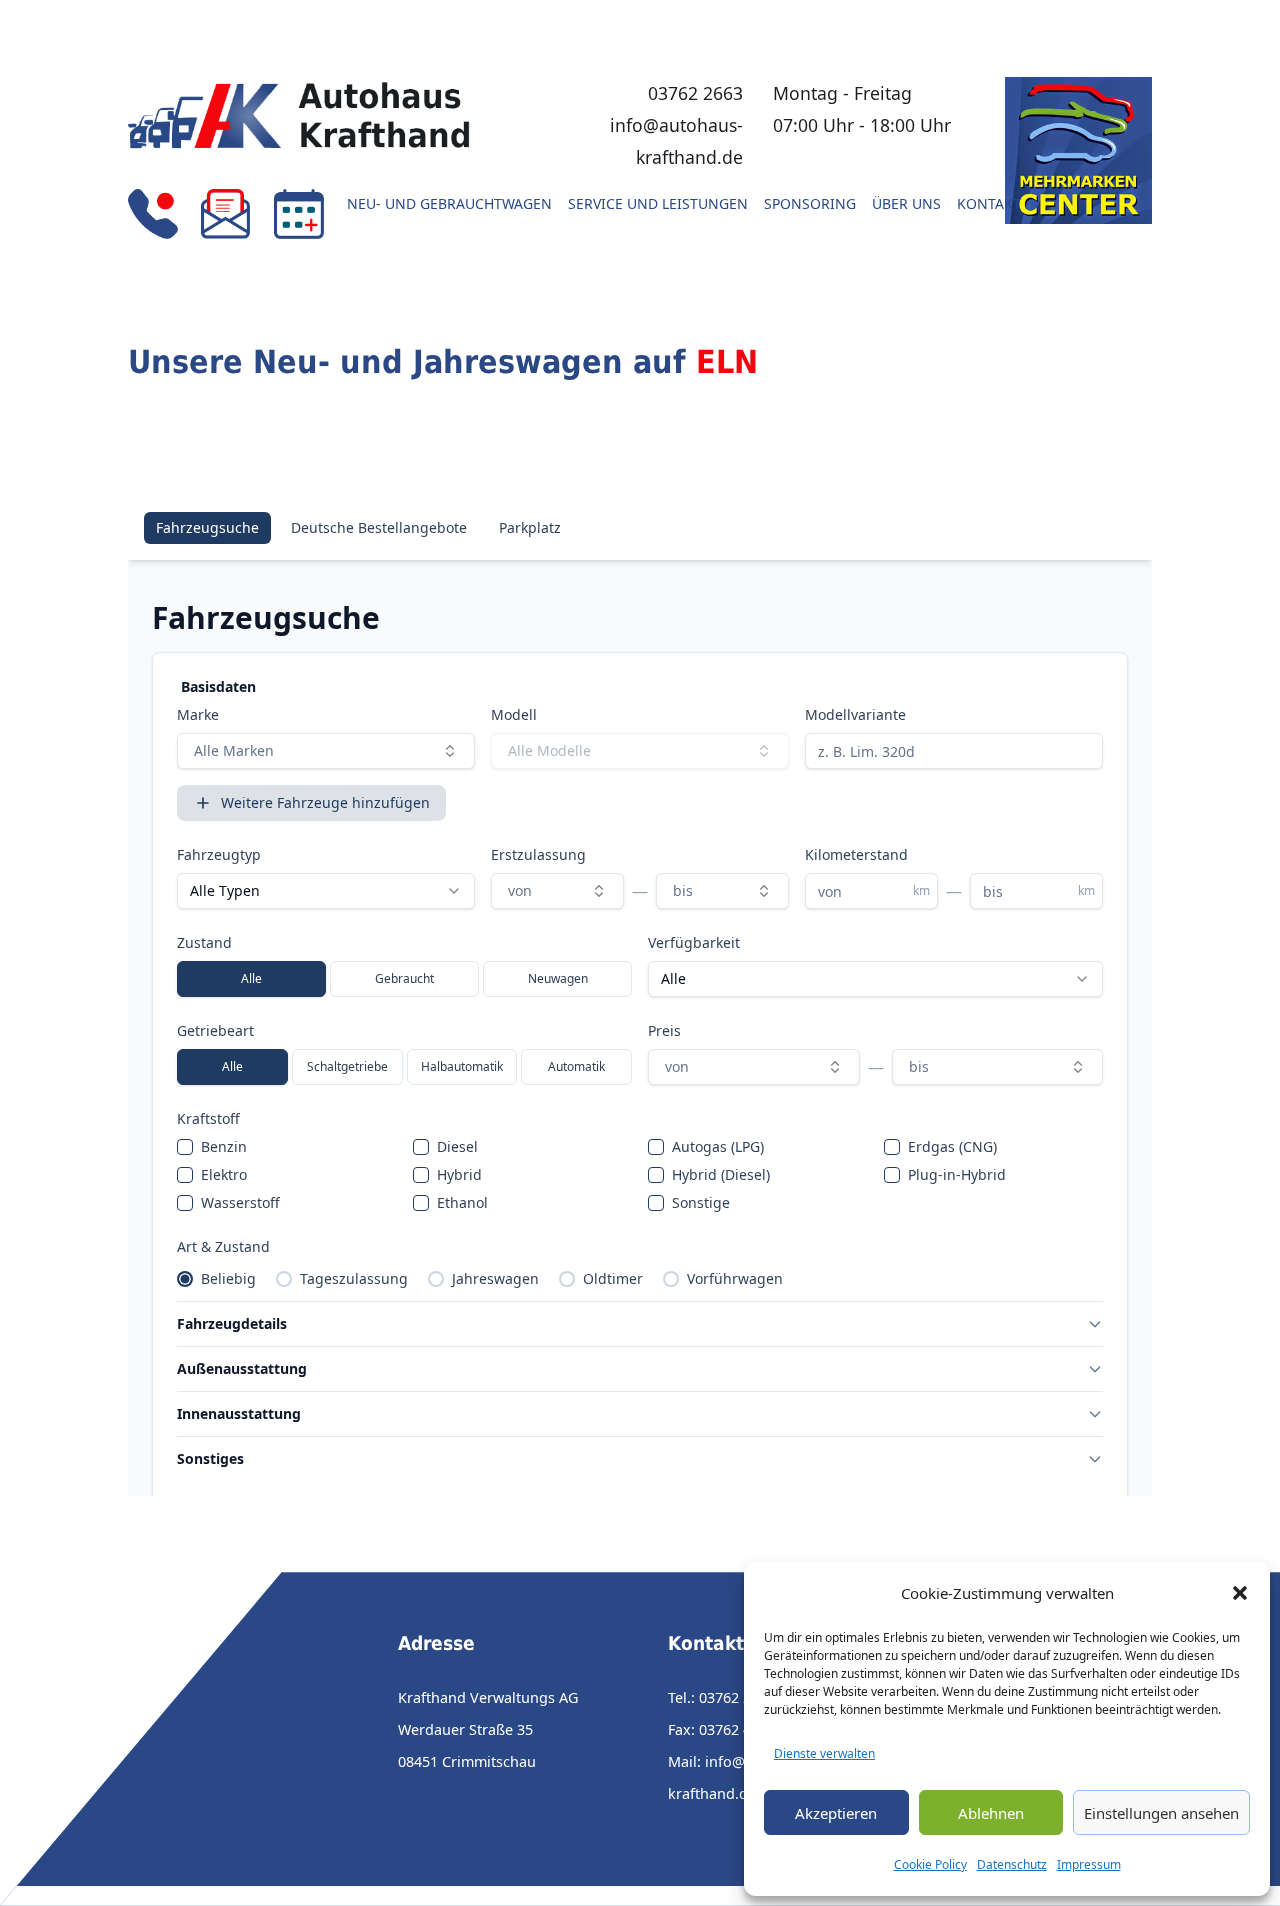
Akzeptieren (836, 1813)
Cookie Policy (930, 1864)
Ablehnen (991, 1813)
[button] (1240, 1593)
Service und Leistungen (658, 205)
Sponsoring (810, 205)
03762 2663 (695, 93)
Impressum (1089, 1864)
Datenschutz (1012, 1864)
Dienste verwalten (824, 1753)
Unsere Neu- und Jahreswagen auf (443, 362)
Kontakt (989, 205)
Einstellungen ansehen (1161, 1813)
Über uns (906, 205)
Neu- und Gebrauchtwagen (449, 205)
